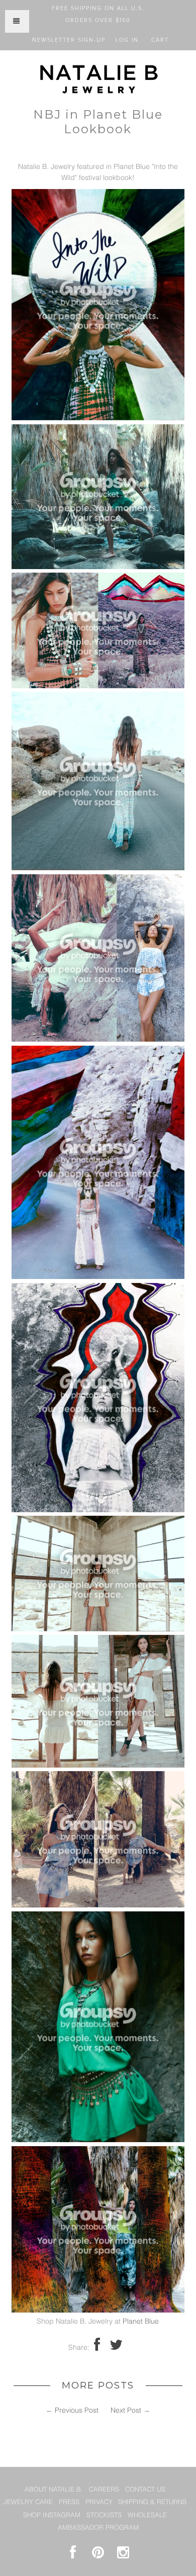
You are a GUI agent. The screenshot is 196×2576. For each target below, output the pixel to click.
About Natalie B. (54, 2490)
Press (69, 2502)
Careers (104, 2490)
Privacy (99, 2502)
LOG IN (127, 40)
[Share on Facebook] (97, 2348)
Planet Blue (141, 2322)
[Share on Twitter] (116, 2348)
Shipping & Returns (152, 2502)
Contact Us (145, 2490)
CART (160, 40)
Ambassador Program (98, 2528)
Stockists (104, 2515)
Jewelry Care (28, 2502)
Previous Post (77, 2411)
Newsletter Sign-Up (69, 40)
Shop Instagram (52, 2515)
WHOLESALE (147, 2515)
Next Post (126, 2411)
